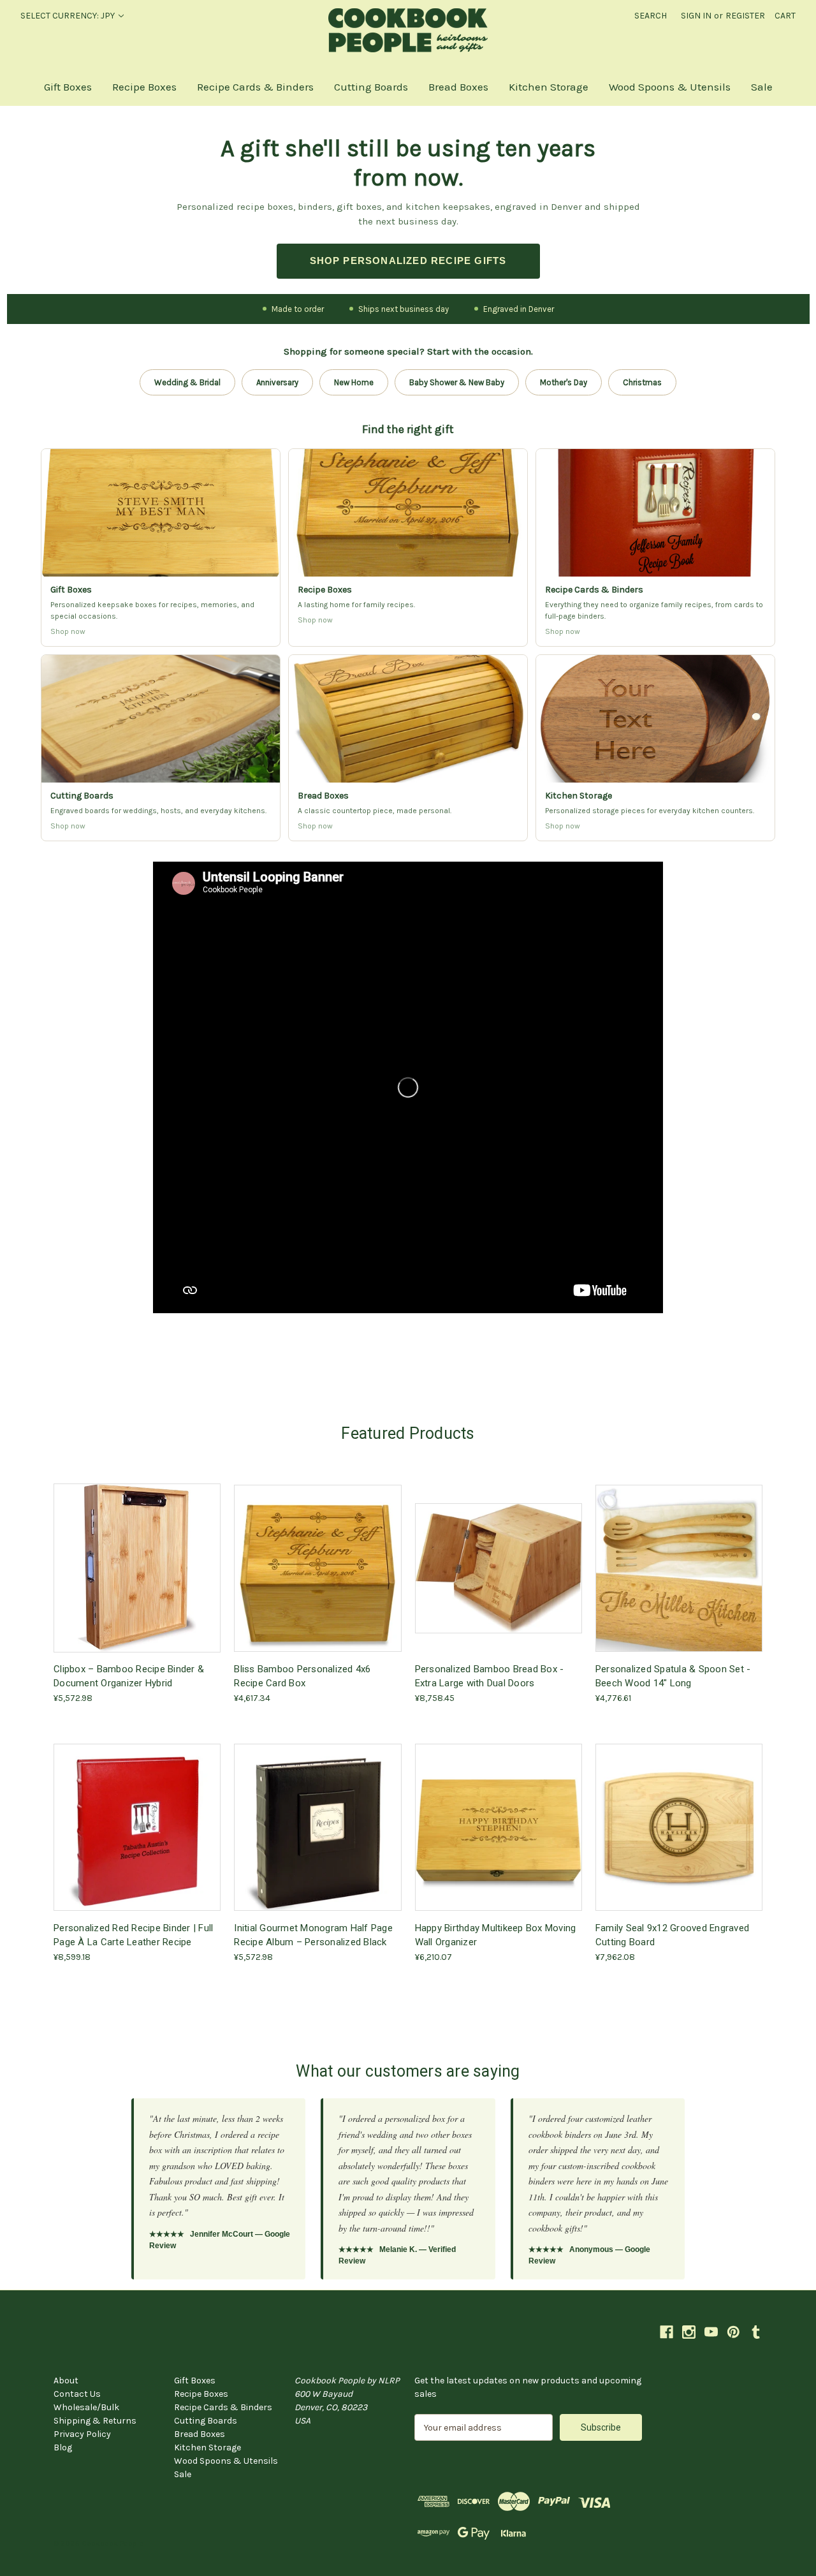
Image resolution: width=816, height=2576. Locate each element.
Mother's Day (564, 382)
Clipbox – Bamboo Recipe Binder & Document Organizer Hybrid (129, 1676)
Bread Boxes (458, 87)
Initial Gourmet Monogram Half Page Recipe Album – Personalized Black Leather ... (313, 1935)
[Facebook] (667, 2332)
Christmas (642, 382)
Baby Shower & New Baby (457, 382)
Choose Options (317, 1579)
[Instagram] (689, 2332)
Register (745, 16)
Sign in (696, 16)
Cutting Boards (371, 87)
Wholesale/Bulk (86, 2407)
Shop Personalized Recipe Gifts (408, 261)
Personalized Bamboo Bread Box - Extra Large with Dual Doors (490, 1676)
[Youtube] (711, 2332)
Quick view (136, 1557)
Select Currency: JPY (69, 16)
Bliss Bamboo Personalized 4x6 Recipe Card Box (302, 1676)
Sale (762, 87)
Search (651, 16)
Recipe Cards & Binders (255, 87)
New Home (354, 382)
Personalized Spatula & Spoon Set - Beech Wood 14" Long (673, 1676)
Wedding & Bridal (187, 382)
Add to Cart (137, 1579)
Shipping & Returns (95, 2421)
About (66, 2381)
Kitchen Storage (549, 87)
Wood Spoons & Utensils (670, 87)
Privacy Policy (82, 2434)
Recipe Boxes (144, 87)
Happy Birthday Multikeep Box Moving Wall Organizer (496, 1935)
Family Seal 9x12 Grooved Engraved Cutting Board (672, 1935)
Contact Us (77, 2394)
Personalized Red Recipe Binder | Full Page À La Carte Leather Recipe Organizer (133, 1935)
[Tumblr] (756, 2332)
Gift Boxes (68, 87)
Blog (63, 2447)
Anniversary (277, 382)
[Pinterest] (733, 2332)
